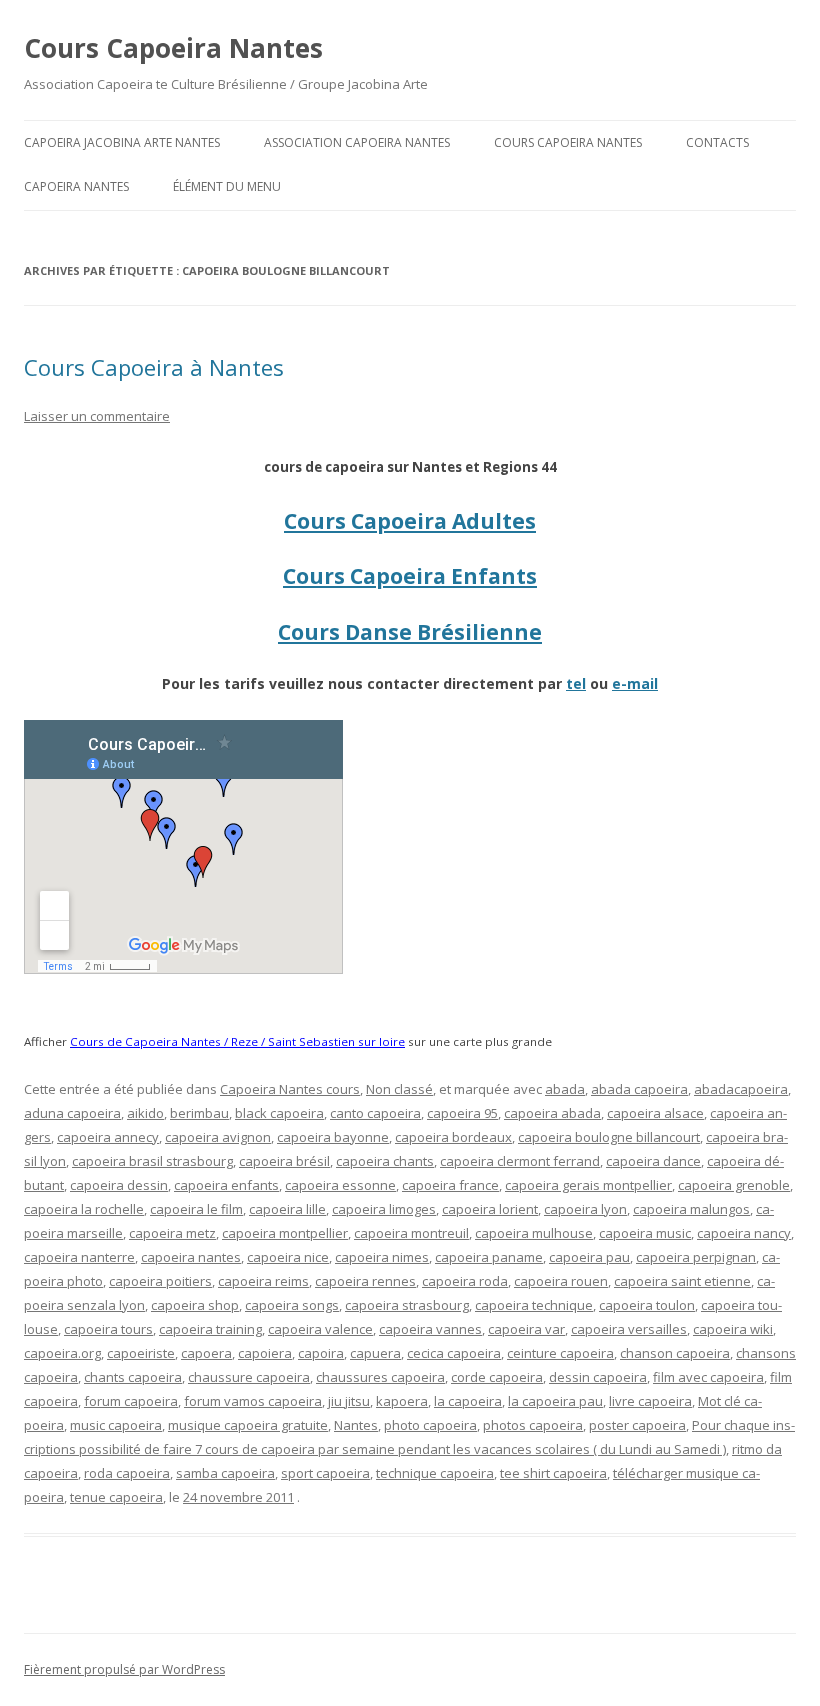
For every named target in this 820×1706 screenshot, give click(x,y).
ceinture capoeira (560, 1353)
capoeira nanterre (79, 1257)
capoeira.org (62, 1353)
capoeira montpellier (285, 1233)
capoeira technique (534, 1305)
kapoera (402, 1401)
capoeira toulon (647, 1305)
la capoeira (468, 1401)
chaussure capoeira (249, 1377)
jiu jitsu (349, 1401)
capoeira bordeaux (453, 1137)
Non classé (399, 1089)
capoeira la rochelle (84, 1209)
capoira (321, 1353)
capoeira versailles (629, 1329)
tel (576, 683)
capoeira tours (108, 1329)
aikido (145, 1113)
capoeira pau (589, 1257)
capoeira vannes (430, 1329)
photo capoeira (430, 1425)
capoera (206, 1353)
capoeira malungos (691, 1209)
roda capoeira (127, 1473)
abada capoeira (639, 1089)
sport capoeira (325, 1473)
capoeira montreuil (411, 1233)
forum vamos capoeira (253, 1401)
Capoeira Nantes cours (290, 1089)
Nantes (356, 1425)
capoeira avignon (218, 1137)
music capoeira (116, 1425)
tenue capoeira (116, 1497)
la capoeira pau (555, 1401)
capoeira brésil (284, 1161)
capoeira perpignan (696, 1257)
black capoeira (279, 1113)
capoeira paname (489, 1257)
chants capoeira (133, 1377)
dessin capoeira (598, 1377)
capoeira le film (196, 1209)
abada (565, 1089)
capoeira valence (320, 1329)
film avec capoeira (708, 1377)
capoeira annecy (108, 1137)
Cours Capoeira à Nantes (154, 367)
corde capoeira (497, 1377)
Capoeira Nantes (76, 186)
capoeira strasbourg (407, 1305)
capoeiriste (141, 1353)
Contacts (717, 142)
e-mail (635, 683)
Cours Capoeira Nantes (173, 48)
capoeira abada (552, 1113)
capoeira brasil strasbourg (152, 1161)
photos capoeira (533, 1425)
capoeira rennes (365, 1281)
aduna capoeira (72, 1113)
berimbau (199, 1113)
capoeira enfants (226, 1185)
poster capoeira (637, 1425)
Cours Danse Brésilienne (410, 632)
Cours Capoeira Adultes (410, 521)
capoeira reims (263, 1281)
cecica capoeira (454, 1353)
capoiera (265, 1353)
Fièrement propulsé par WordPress (124, 1669)
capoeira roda (465, 1281)
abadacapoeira (741, 1089)
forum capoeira (131, 1401)
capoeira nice (288, 1257)
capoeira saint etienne (682, 1281)
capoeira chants (385, 1161)
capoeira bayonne (333, 1137)
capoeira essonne (340, 1185)
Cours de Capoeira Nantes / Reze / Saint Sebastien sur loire (237, 1041)
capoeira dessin (119, 1185)
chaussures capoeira (380, 1377)
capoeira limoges (384, 1209)
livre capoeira (650, 1401)
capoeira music (645, 1233)
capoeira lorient (490, 1209)
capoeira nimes (382, 1257)
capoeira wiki (733, 1329)
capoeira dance (653, 1161)
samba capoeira (225, 1473)
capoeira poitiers (160, 1281)
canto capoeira (375, 1113)
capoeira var (526, 1329)
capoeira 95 (462, 1113)
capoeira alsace (655, 1113)
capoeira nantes (191, 1257)
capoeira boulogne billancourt (609, 1137)
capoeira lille (287, 1209)
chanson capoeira (675, 1353)
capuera (375, 1353)
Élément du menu (227, 186)
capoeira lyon (585, 1209)
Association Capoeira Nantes (357, 142)
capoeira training (210, 1329)
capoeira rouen (561, 1281)
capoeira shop (195, 1305)
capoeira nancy (744, 1233)
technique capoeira (435, 1473)
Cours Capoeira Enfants (410, 576)
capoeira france (450, 1185)
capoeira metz (172, 1233)
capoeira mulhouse (534, 1233)
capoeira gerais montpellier (588, 1185)
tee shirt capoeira (553, 1473)
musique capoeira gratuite (248, 1425)
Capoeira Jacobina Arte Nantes (122, 142)
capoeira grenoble (734, 1185)
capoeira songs (292, 1305)
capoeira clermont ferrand (520, 1161)
